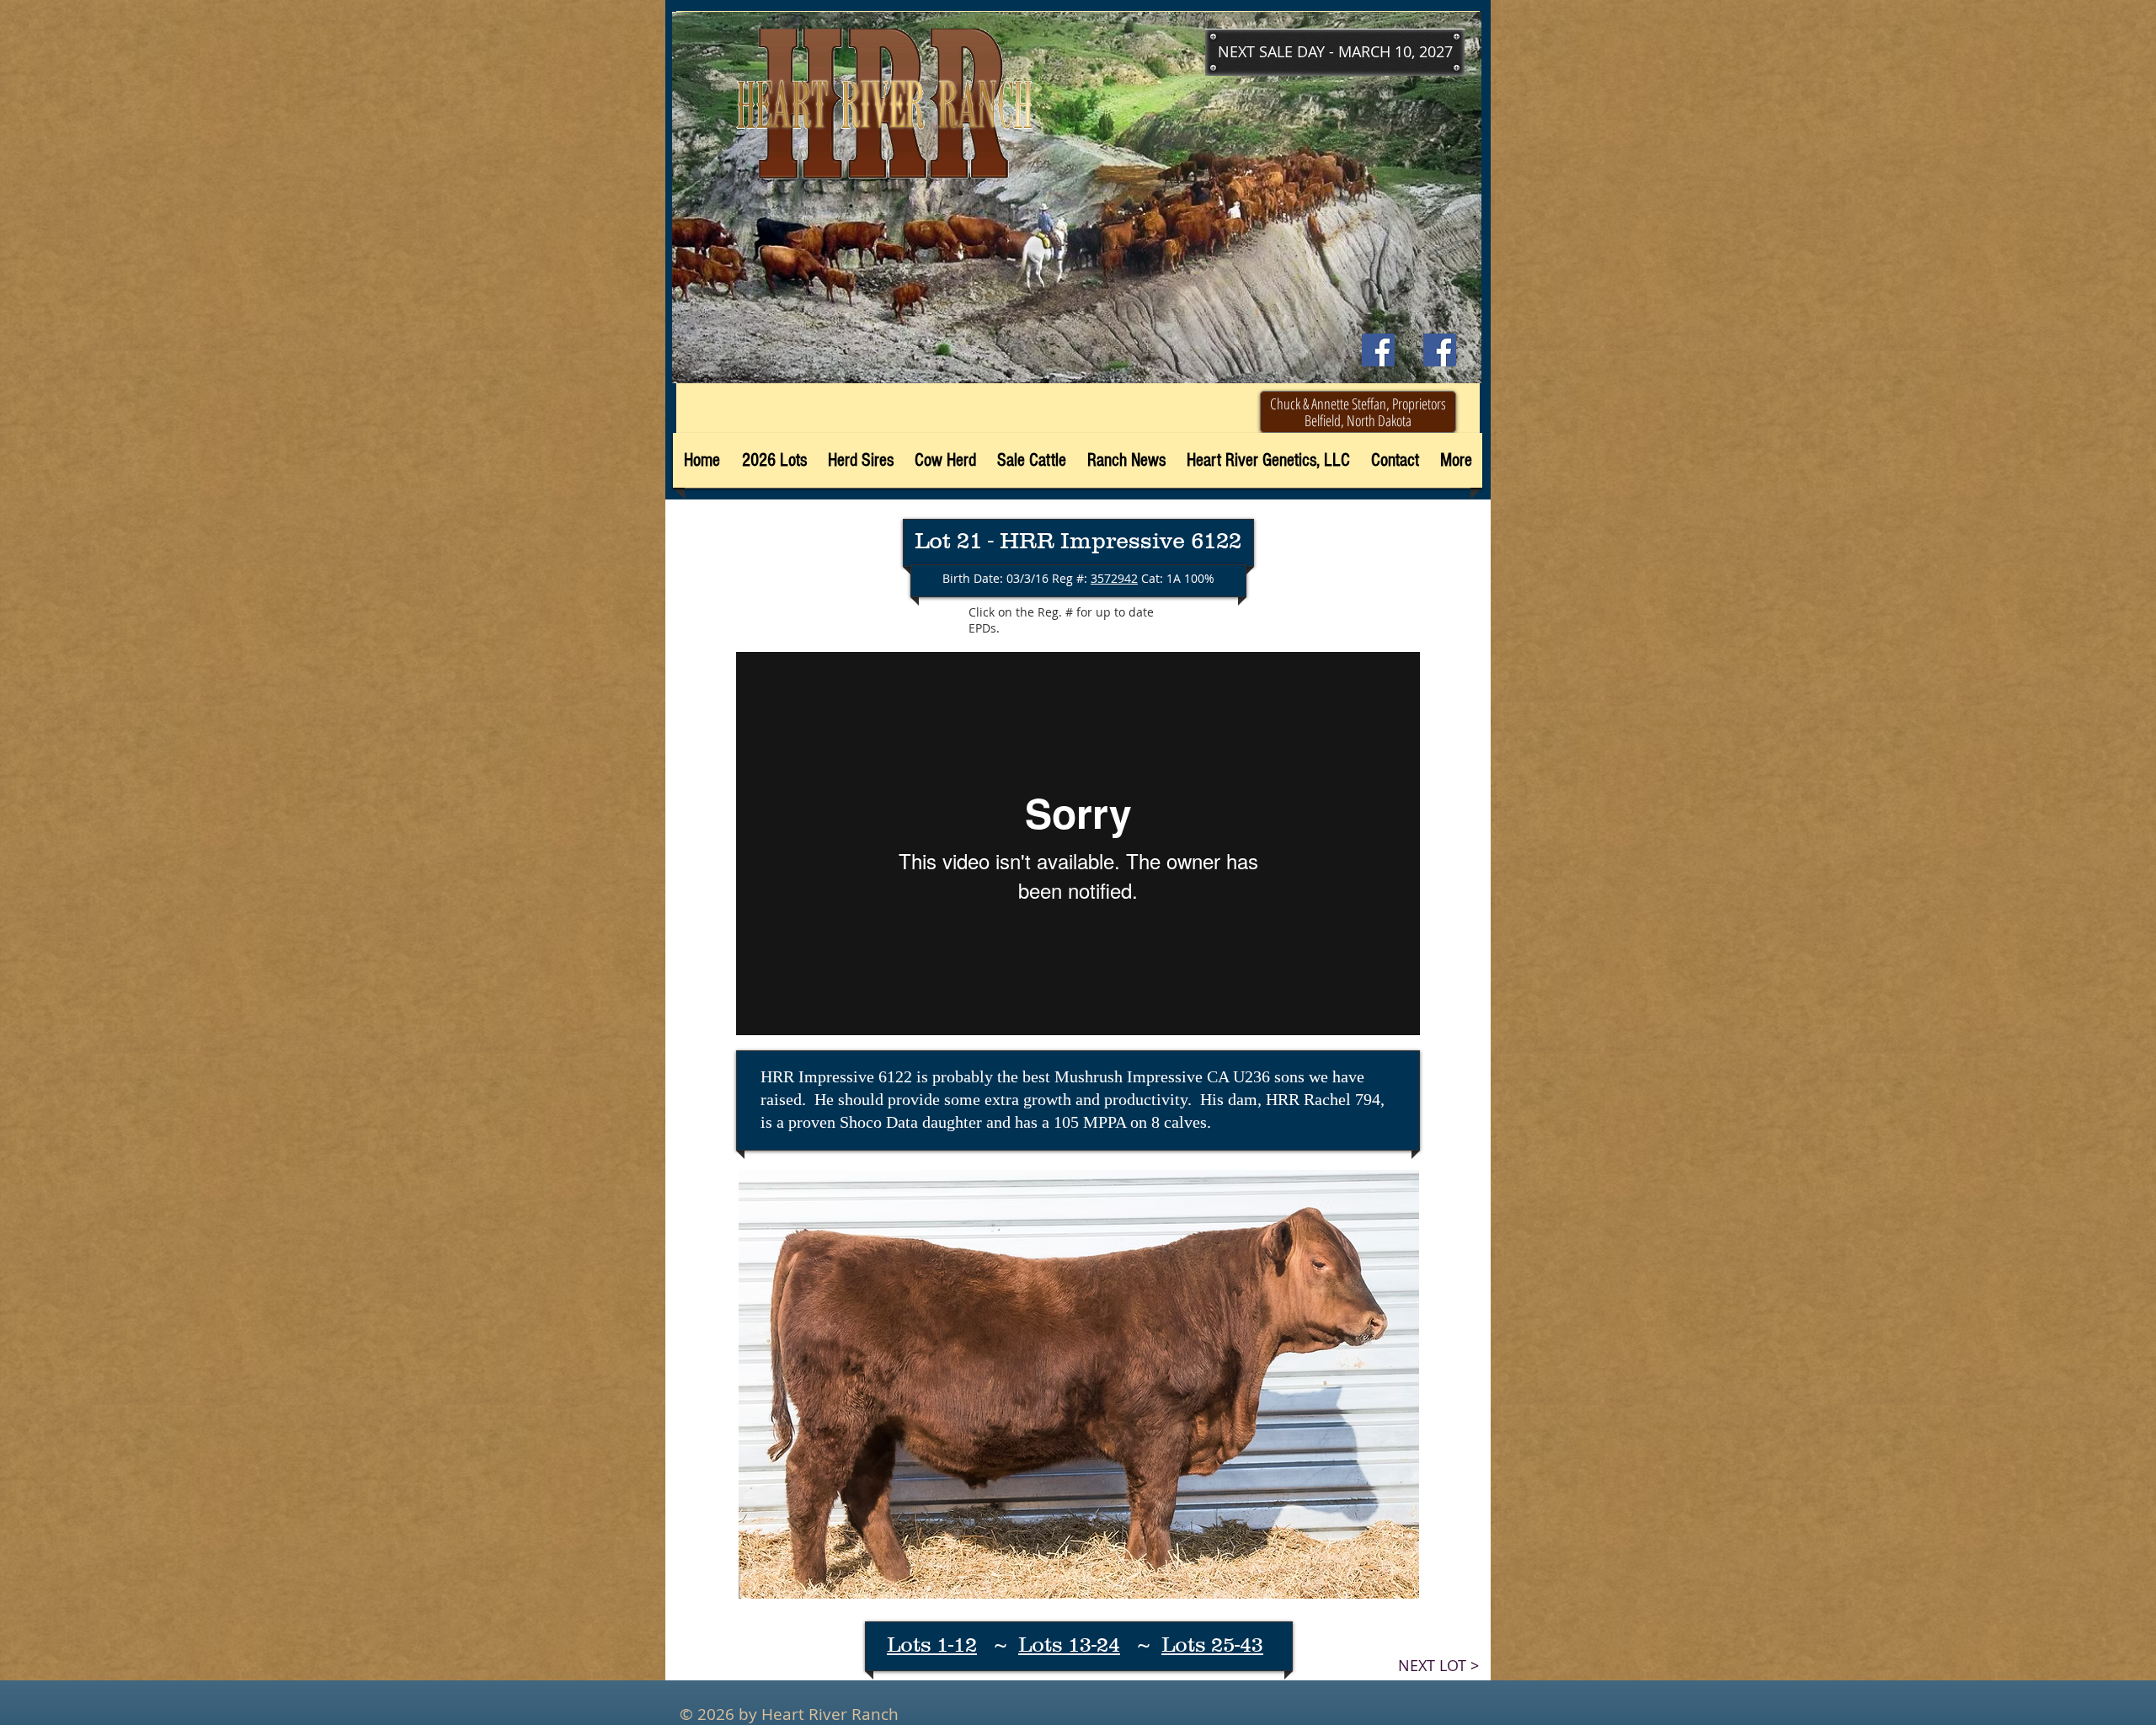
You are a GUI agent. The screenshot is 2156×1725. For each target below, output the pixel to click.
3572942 (1114, 578)
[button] (1335, 52)
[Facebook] (1440, 350)
